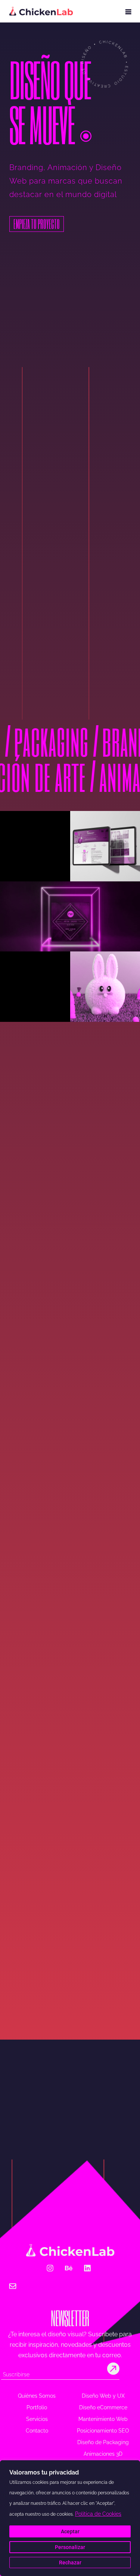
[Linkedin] (87, 2268)
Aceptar (70, 2531)
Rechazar (70, 2563)
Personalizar (70, 2547)
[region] (70, 2518)
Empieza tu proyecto (37, 224)
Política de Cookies (98, 2514)
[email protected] (51, 2288)
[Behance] (69, 2268)
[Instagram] (50, 2268)
